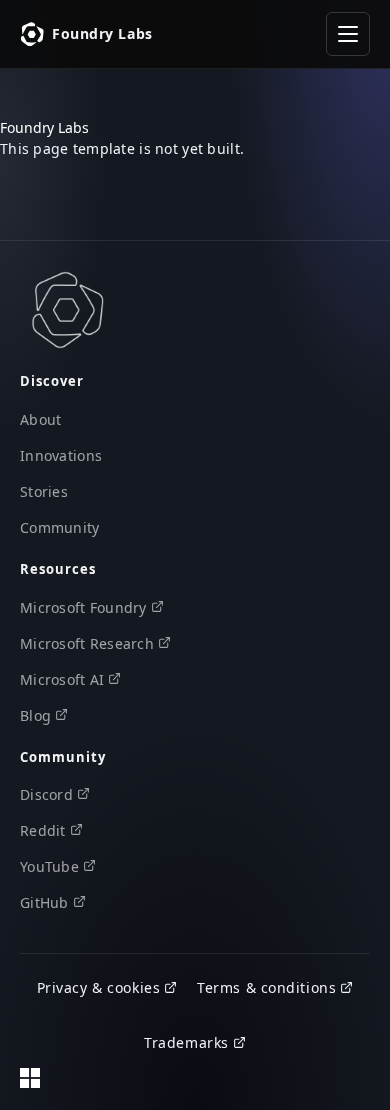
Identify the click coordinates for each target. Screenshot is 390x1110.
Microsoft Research (87, 643)
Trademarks (186, 1042)
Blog (35, 715)
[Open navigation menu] (348, 34)
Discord (46, 794)
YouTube (49, 866)
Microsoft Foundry (83, 607)
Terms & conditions (266, 987)
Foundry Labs (102, 33)
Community (60, 527)
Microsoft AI (62, 679)
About (40, 419)
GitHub (44, 902)
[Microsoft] (30, 1078)
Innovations (61, 455)
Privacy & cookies (99, 987)
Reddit (43, 830)
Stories (44, 491)
